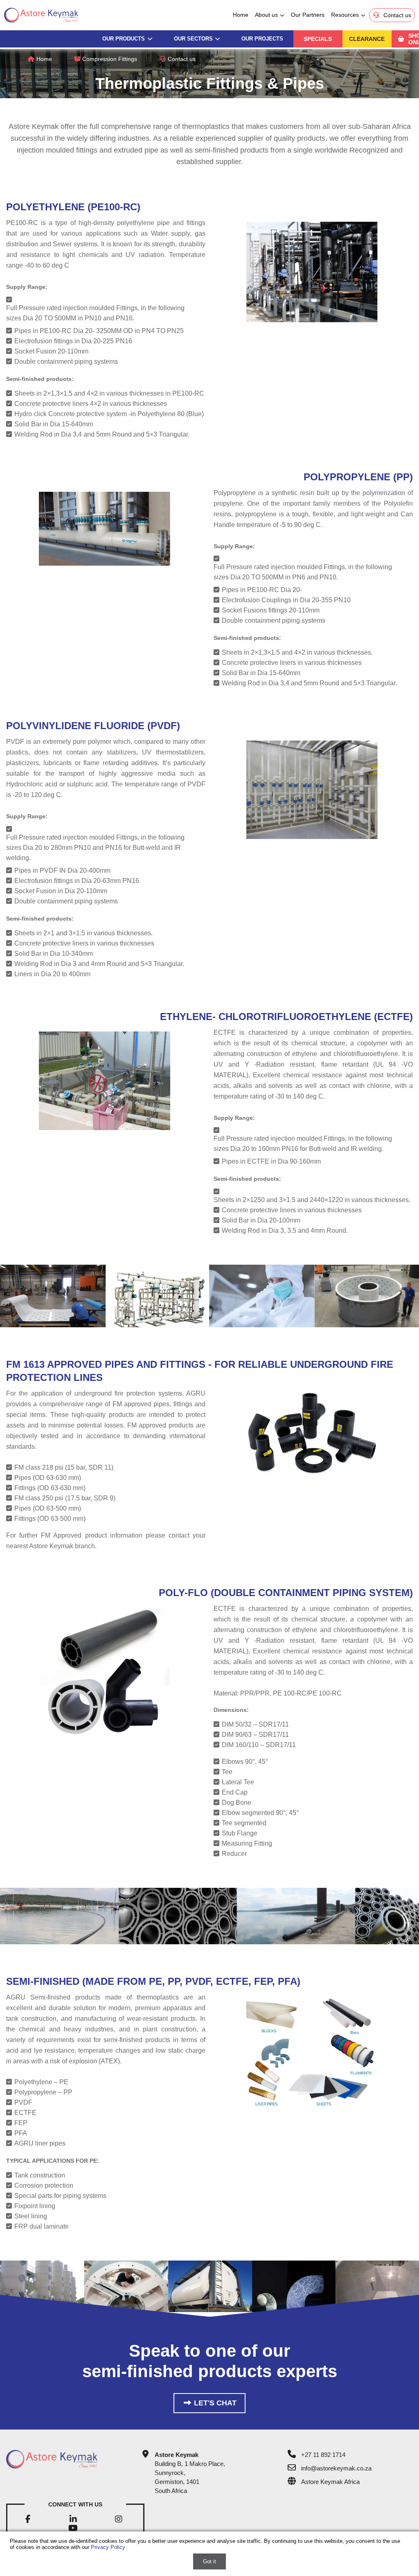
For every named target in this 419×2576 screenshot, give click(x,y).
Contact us (181, 59)
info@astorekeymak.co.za (336, 2468)
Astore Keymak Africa (330, 2482)
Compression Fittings (109, 59)
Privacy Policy (108, 2547)
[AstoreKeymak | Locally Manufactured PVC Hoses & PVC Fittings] (63, 2459)
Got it (209, 2561)
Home (241, 15)
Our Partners (308, 15)
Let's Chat (214, 2403)
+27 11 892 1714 (323, 2455)
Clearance (367, 39)
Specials (318, 39)
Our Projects (262, 39)
